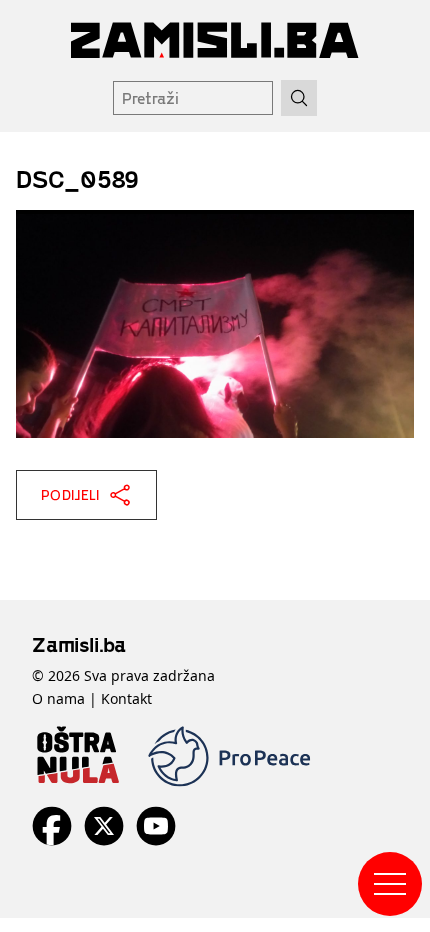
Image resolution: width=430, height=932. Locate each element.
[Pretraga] (299, 98)
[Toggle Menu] (390, 884)
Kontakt (126, 698)
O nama (58, 698)
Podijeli (70, 494)
